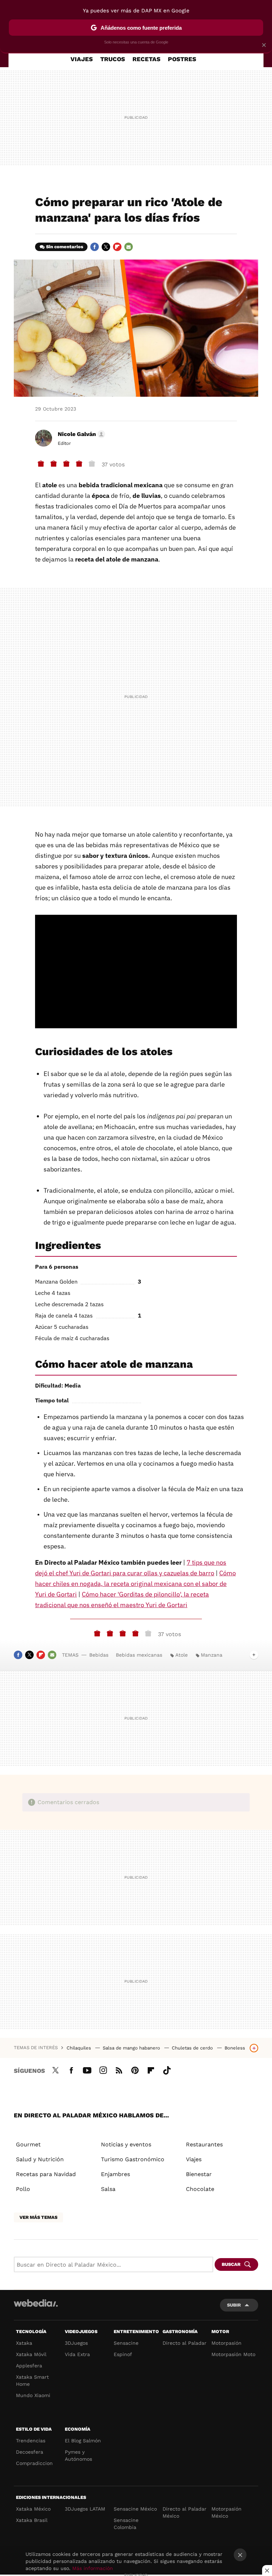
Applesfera (29, 2366)
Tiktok (167, 2069)
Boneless (235, 2048)
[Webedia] (36, 2303)
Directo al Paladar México (185, 2512)
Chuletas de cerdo (193, 2048)
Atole (182, 1655)
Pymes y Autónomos (78, 2455)
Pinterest (135, 2069)
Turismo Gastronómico (133, 2159)
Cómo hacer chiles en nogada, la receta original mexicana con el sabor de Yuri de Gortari (135, 1584)
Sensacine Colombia (126, 2524)
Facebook (95, 247)
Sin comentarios (65, 247)
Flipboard (117, 247)
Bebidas (99, 1655)
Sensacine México (135, 2509)
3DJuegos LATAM (85, 2509)
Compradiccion (34, 2463)
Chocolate (200, 2189)
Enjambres (115, 2174)
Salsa (108, 2189)
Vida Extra (77, 2354)
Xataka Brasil (32, 2520)
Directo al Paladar (185, 2343)
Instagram (103, 2069)
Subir (234, 2305)
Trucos (113, 59)
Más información (93, 2568)
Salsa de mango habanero (132, 2048)
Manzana (212, 1655)
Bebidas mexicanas (139, 1655)
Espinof (123, 2354)
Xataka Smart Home (32, 2380)
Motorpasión (226, 2343)
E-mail (129, 247)
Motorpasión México (226, 2512)
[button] (80, 434)
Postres (182, 59)
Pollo (23, 2189)
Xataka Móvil (31, 2354)
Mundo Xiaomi (33, 2395)
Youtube (87, 2069)
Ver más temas (38, 2217)
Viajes (82, 59)
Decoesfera (30, 2452)
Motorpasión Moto (233, 2354)
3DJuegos (76, 2343)
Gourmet (28, 2144)
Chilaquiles (80, 2048)
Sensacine (126, 2343)
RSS (119, 2069)
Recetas (146, 59)
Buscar (231, 2264)
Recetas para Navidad (46, 2174)
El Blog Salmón (83, 2441)
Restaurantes (204, 2144)
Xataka (24, 2343)
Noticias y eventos (126, 2144)
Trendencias (31, 2441)
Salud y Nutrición (40, 2159)
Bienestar (199, 2174)
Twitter (106, 247)
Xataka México (33, 2509)
